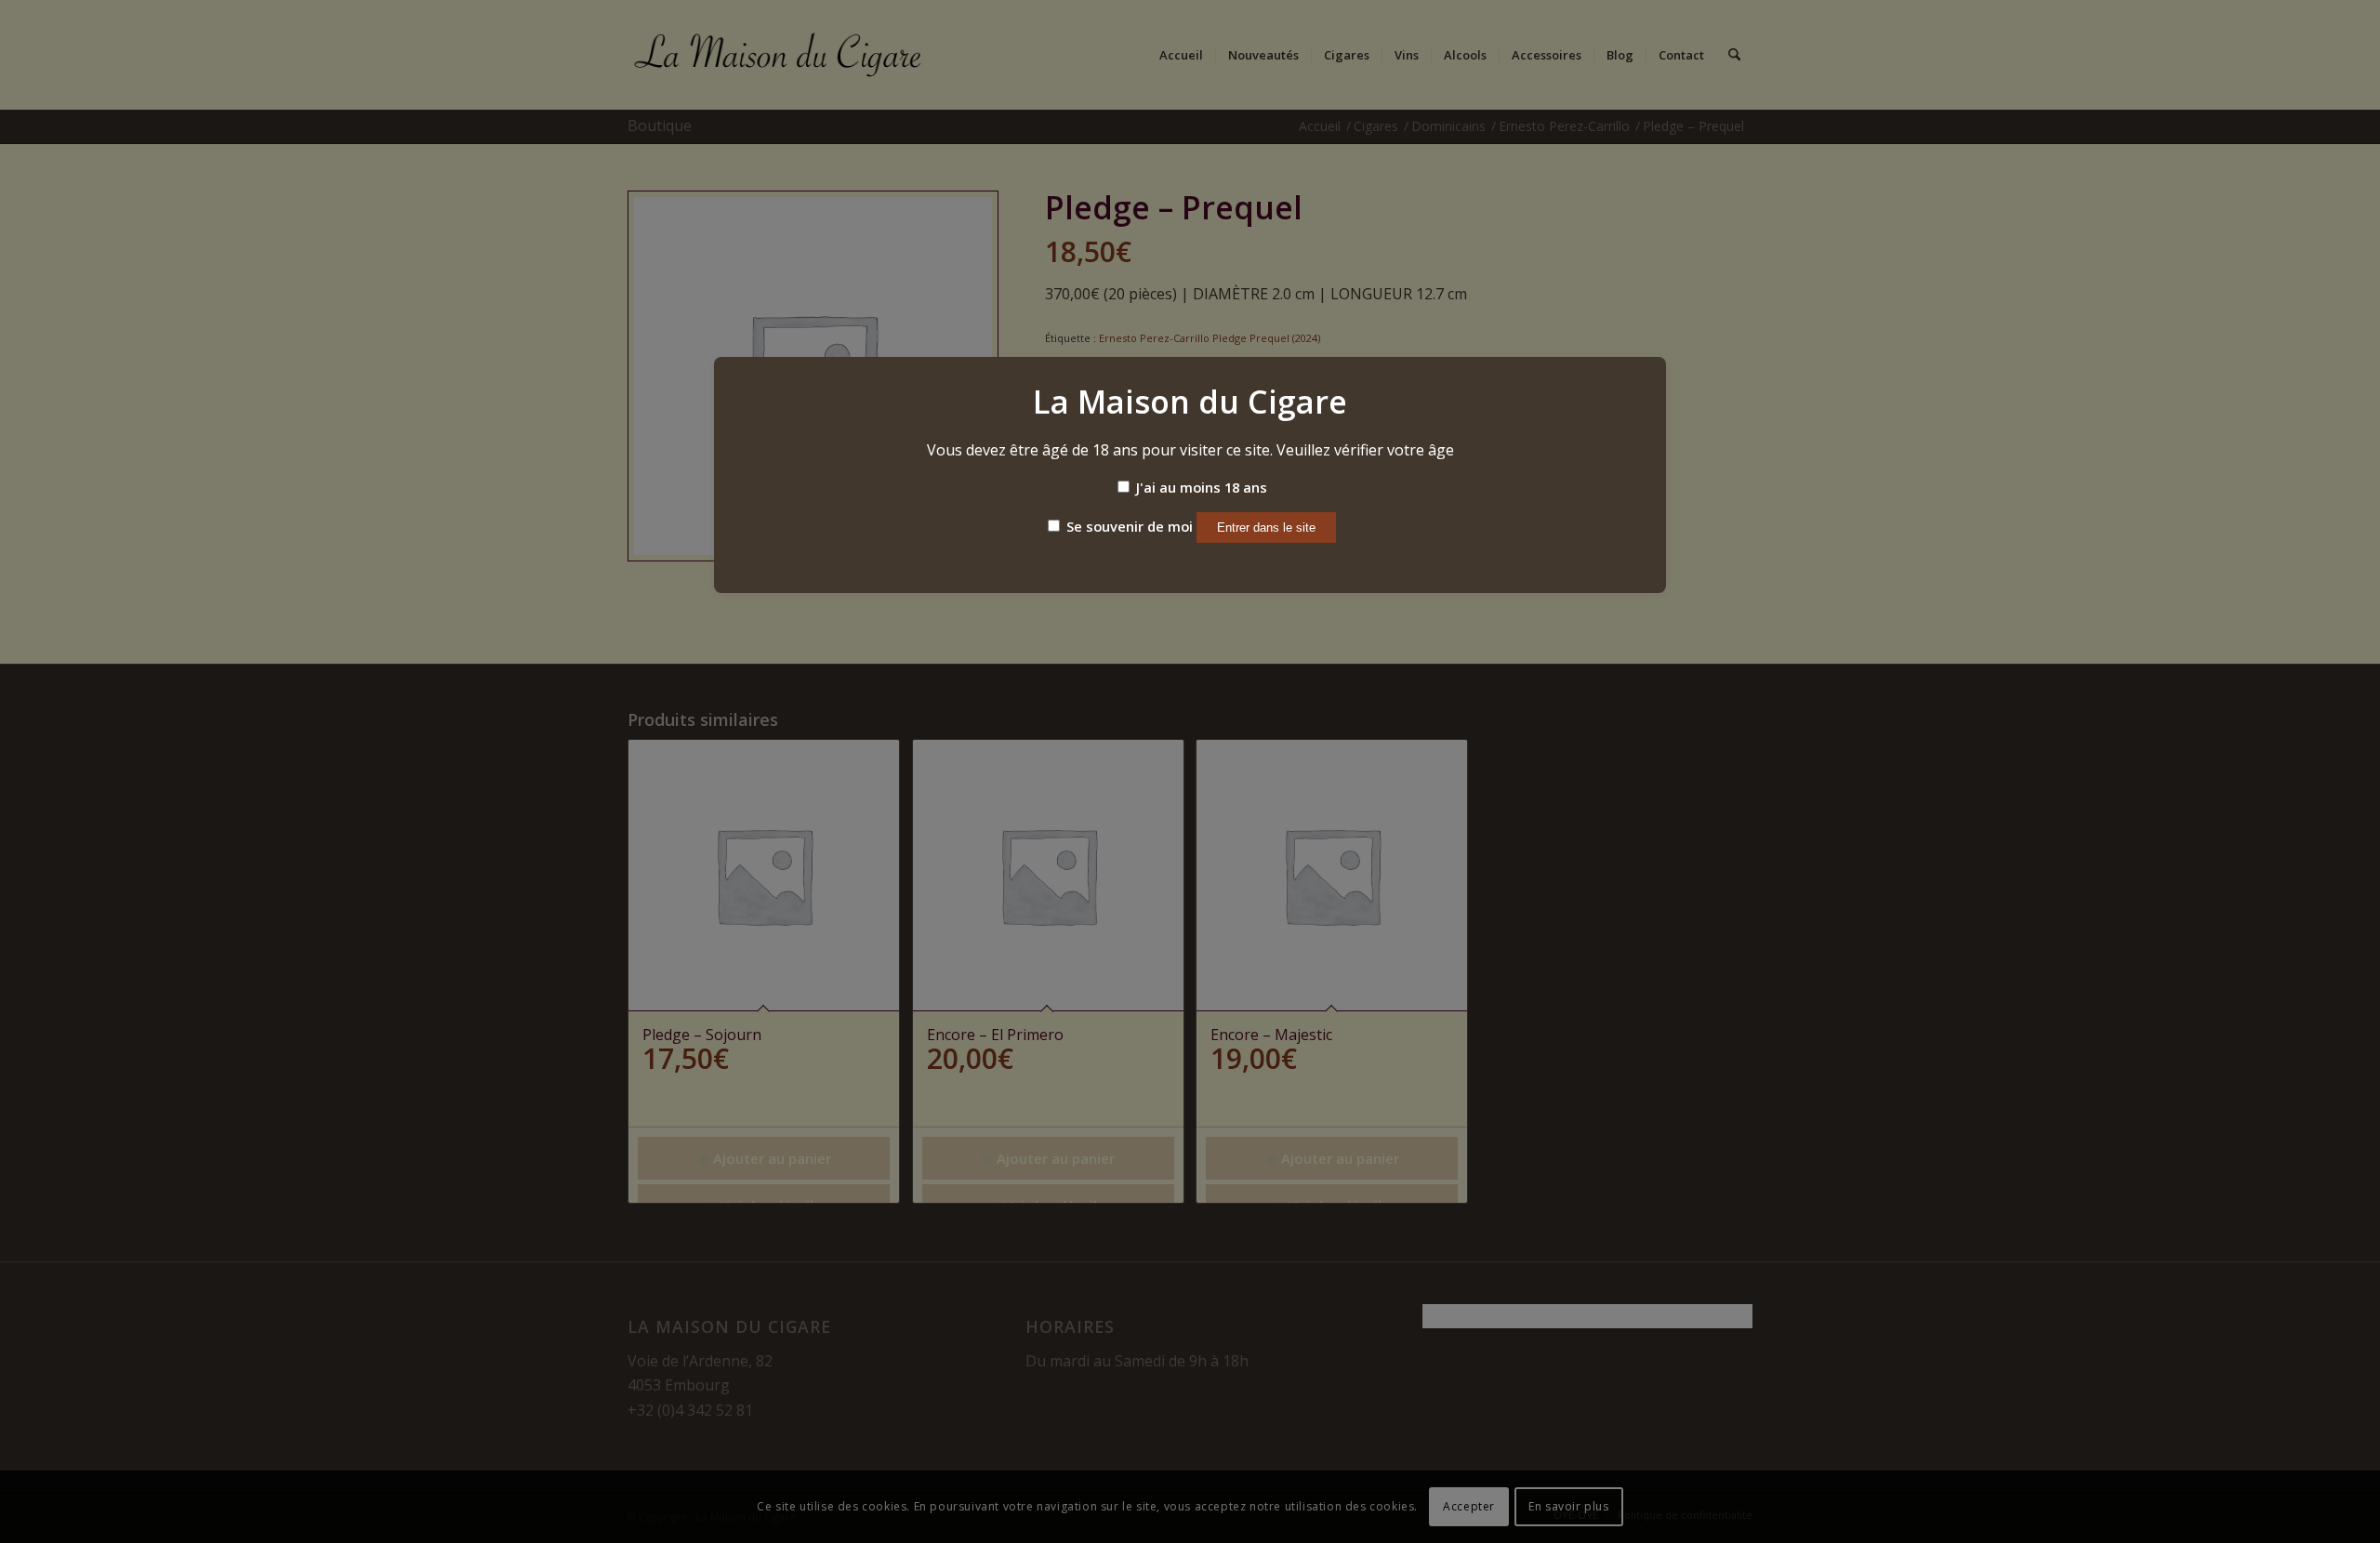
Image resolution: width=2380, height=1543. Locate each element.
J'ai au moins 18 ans (1200, 487)
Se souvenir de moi (1128, 526)
